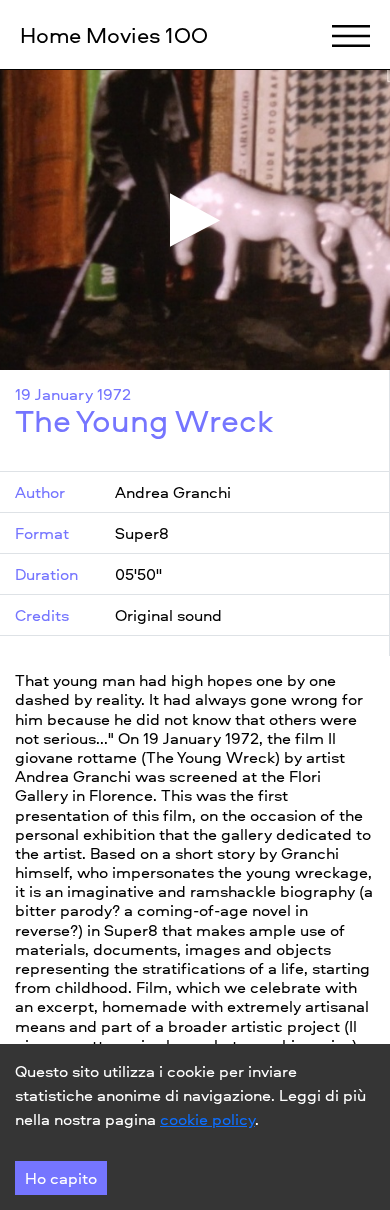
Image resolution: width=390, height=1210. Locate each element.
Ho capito (61, 1178)
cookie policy (207, 1119)
